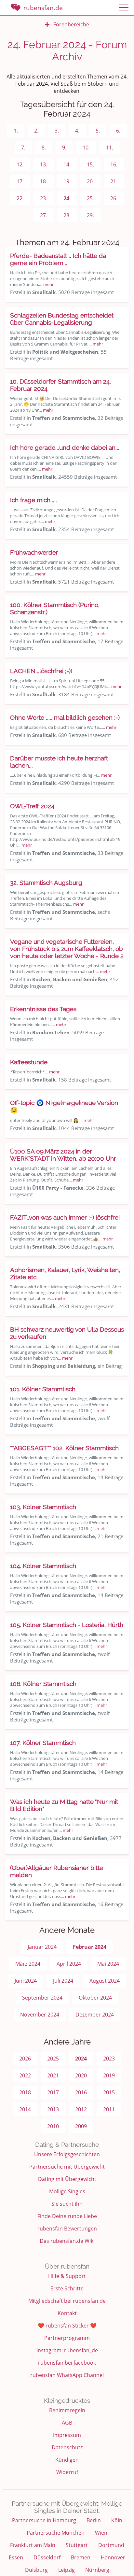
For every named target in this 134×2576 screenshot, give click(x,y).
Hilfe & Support (67, 2276)
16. (114, 164)
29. (90, 215)
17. (20, 181)
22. (20, 198)
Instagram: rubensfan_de (67, 2350)
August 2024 (105, 1981)
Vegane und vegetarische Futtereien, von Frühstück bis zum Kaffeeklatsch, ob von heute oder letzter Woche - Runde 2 (67, 949)
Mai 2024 (108, 1964)
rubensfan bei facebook (67, 2363)
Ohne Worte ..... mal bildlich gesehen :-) (65, 717)
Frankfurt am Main (33, 2545)
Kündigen (67, 2460)
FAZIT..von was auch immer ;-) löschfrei (65, 1217)
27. (44, 215)
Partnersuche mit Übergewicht (67, 2167)
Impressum (67, 2435)
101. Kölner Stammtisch (43, 1389)
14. (67, 164)
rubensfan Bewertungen (67, 2229)
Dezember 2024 (95, 2015)
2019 (109, 2075)
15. (90, 164)
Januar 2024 (42, 1947)
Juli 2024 (63, 1981)
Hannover (113, 2557)
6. (118, 131)
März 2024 (28, 1964)
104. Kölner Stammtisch (43, 1566)
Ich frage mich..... (33, 500)
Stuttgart (77, 2545)
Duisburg (36, 2570)
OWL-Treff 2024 (32, 806)
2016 (81, 2092)
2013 (53, 2109)
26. (114, 198)
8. (44, 148)
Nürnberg (97, 2570)
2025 (53, 2059)
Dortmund (111, 2545)
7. (23, 148)
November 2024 (40, 2015)
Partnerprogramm (67, 2338)
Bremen (81, 2557)
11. (110, 148)
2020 (81, 2075)
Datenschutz (67, 2447)
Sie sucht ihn (67, 2204)
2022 (25, 2075)
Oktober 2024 (95, 1998)
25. (90, 198)
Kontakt (67, 2313)
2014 (25, 2109)
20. (90, 181)
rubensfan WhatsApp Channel (67, 2375)
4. (77, 131)
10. (86, 148)
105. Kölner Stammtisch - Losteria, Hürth (67, 1625)
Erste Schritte (67, 2288)
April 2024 (69, 1964)
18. (44, 181)
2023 (109, 2059)
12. (20, 164)
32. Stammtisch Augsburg (46, 883)
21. (114, 181)
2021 (53, 2075)
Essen (16, 2557)
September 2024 (42, 1998)
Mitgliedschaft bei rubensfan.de (67, 2301)
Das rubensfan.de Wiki (67, 2241)
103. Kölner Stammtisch (43, 1507)
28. (67, 215)
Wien (101, 2533)
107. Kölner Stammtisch (43, 1743)
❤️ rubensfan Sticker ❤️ (67, 2326)
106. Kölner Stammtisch (43, 1684)
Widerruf (67, 2472)
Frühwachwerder (34, 552)
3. (57, 131)
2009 (81, 2126)
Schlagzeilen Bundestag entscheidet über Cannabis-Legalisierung (62, 319)
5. (98, 131)
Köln (117, 2520)
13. (44, 164)
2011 (109, 2109)
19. (67, 181)
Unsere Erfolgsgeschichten (67, 2154)
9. (64, 148)
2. (36, 131)
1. (16, 131)
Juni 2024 (26, 1981)
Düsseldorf (47, 2557)
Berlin (94, 2520)
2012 (81, 2109)
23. (44, 198)
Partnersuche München (56, 2533)
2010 (53, 2126)
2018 (25, 2092)
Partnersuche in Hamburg (44, 2520)
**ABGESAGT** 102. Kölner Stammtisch (64, 1448)
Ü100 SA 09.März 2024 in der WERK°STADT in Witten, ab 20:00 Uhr (63, 1155)
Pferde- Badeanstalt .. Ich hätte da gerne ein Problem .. (58, 259)
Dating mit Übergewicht (67, 2179)
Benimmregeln (67, 2410)
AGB (67, 2423)
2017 (53, 2092)
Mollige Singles (67, 2191)
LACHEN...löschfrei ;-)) (41, 671)
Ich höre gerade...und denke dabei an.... (65, 447)
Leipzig (67, 2570)
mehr (48, 284)
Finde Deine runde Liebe (67, 2216)
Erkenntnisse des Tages (43, 1009)
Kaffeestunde (29, 1062)
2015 (109, 2092)
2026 (25, 2059)
